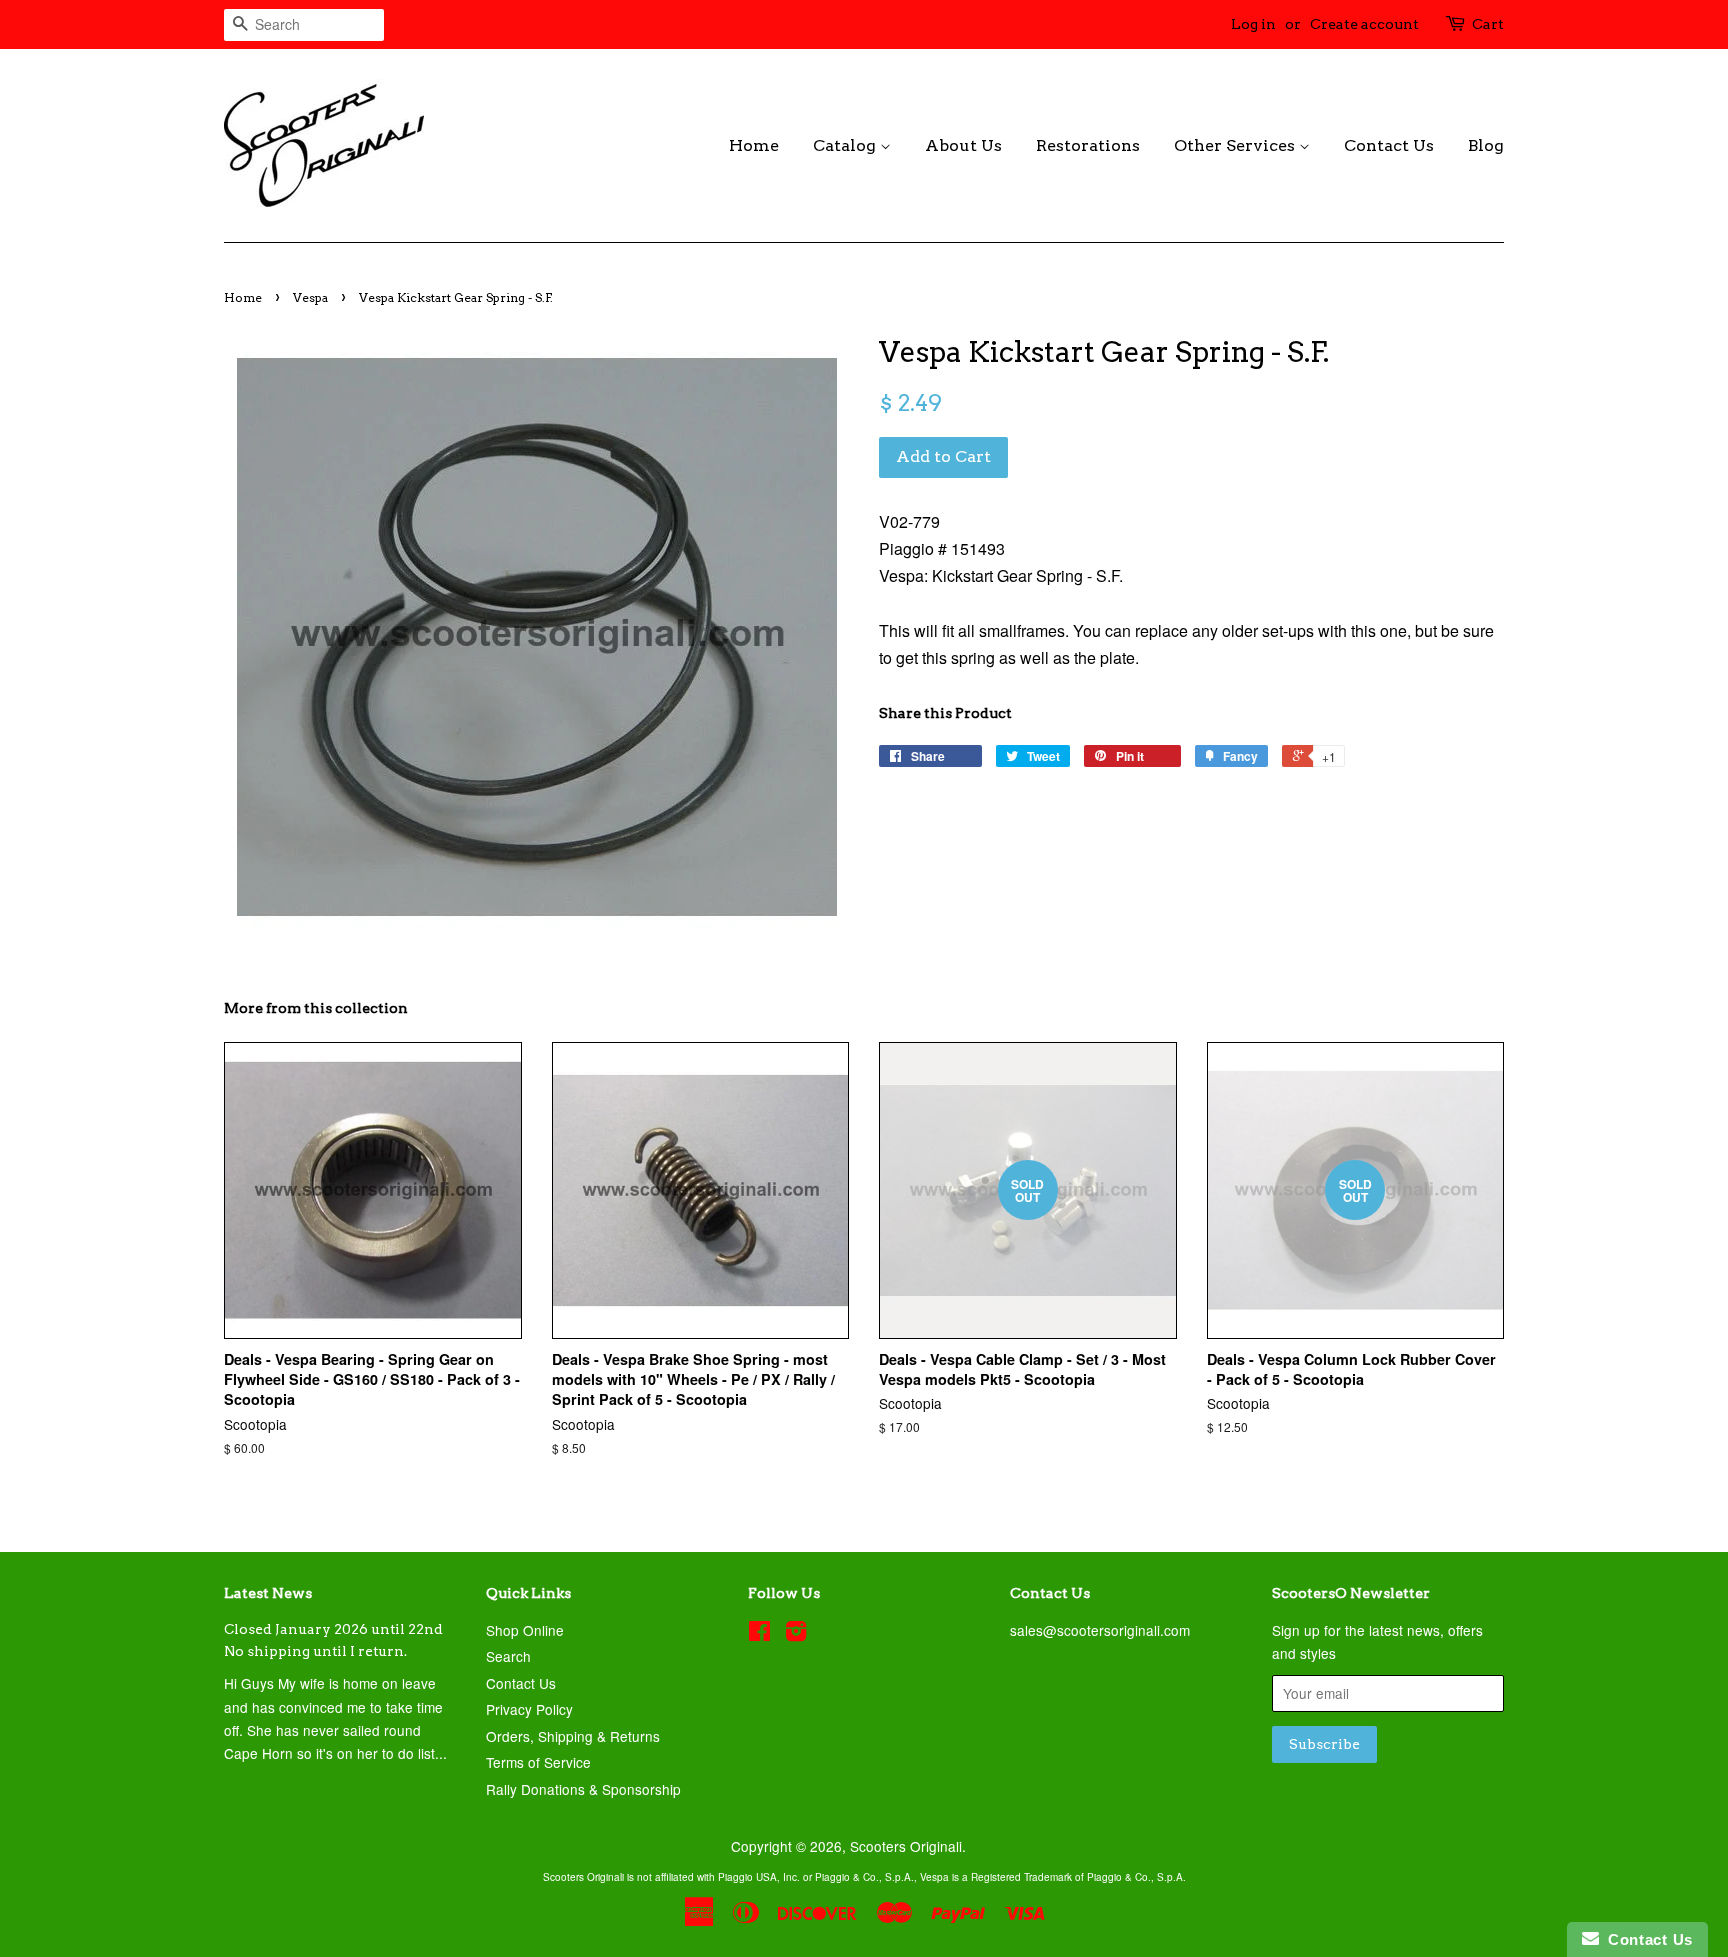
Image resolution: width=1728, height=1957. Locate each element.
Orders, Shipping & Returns (573, 1736)
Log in (1253, 24)
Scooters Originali (906, 1846)
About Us (963, 145)
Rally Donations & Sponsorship (583, 1789)
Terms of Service (538, 1762)
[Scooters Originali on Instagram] (796, 1634)
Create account (1364, 24)
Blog (1486, 145)
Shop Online (525, 1630)
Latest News (268, 1593)
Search (508, 1656)
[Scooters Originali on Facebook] (759, 1634)
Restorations (1088, 145)
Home (754, 145)
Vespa (310, 297)
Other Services (1236, 145)
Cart (1488, 24)
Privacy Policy (529, 1709)
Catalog (846, 145)
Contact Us (1389, 145)
